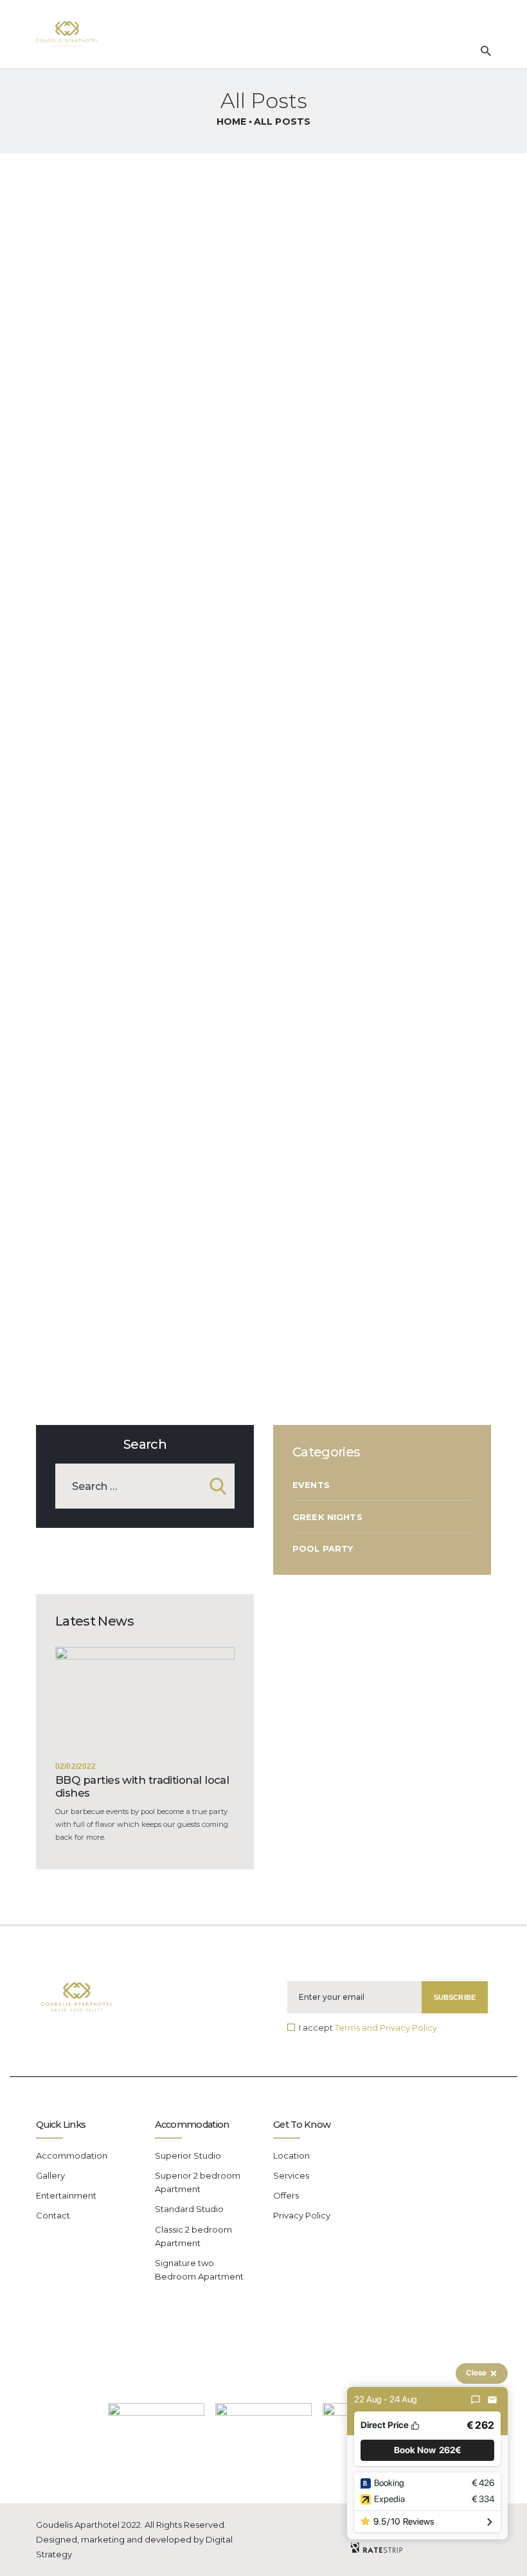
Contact (53, 2215)
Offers (286, 2195)
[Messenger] (476, 2400)
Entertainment (66, 2195)
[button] (427, 2450)
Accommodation (72, 2155)
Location (291, 2155)
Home (232, 122)
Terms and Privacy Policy (386, 2027)
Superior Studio (188, 2155)
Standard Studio (189, 2209)
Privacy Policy (302, 2215)
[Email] (492, 2400)
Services (291, 2175)
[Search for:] (145, 1487)
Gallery (50, 2175)
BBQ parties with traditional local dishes (142, 1786)
